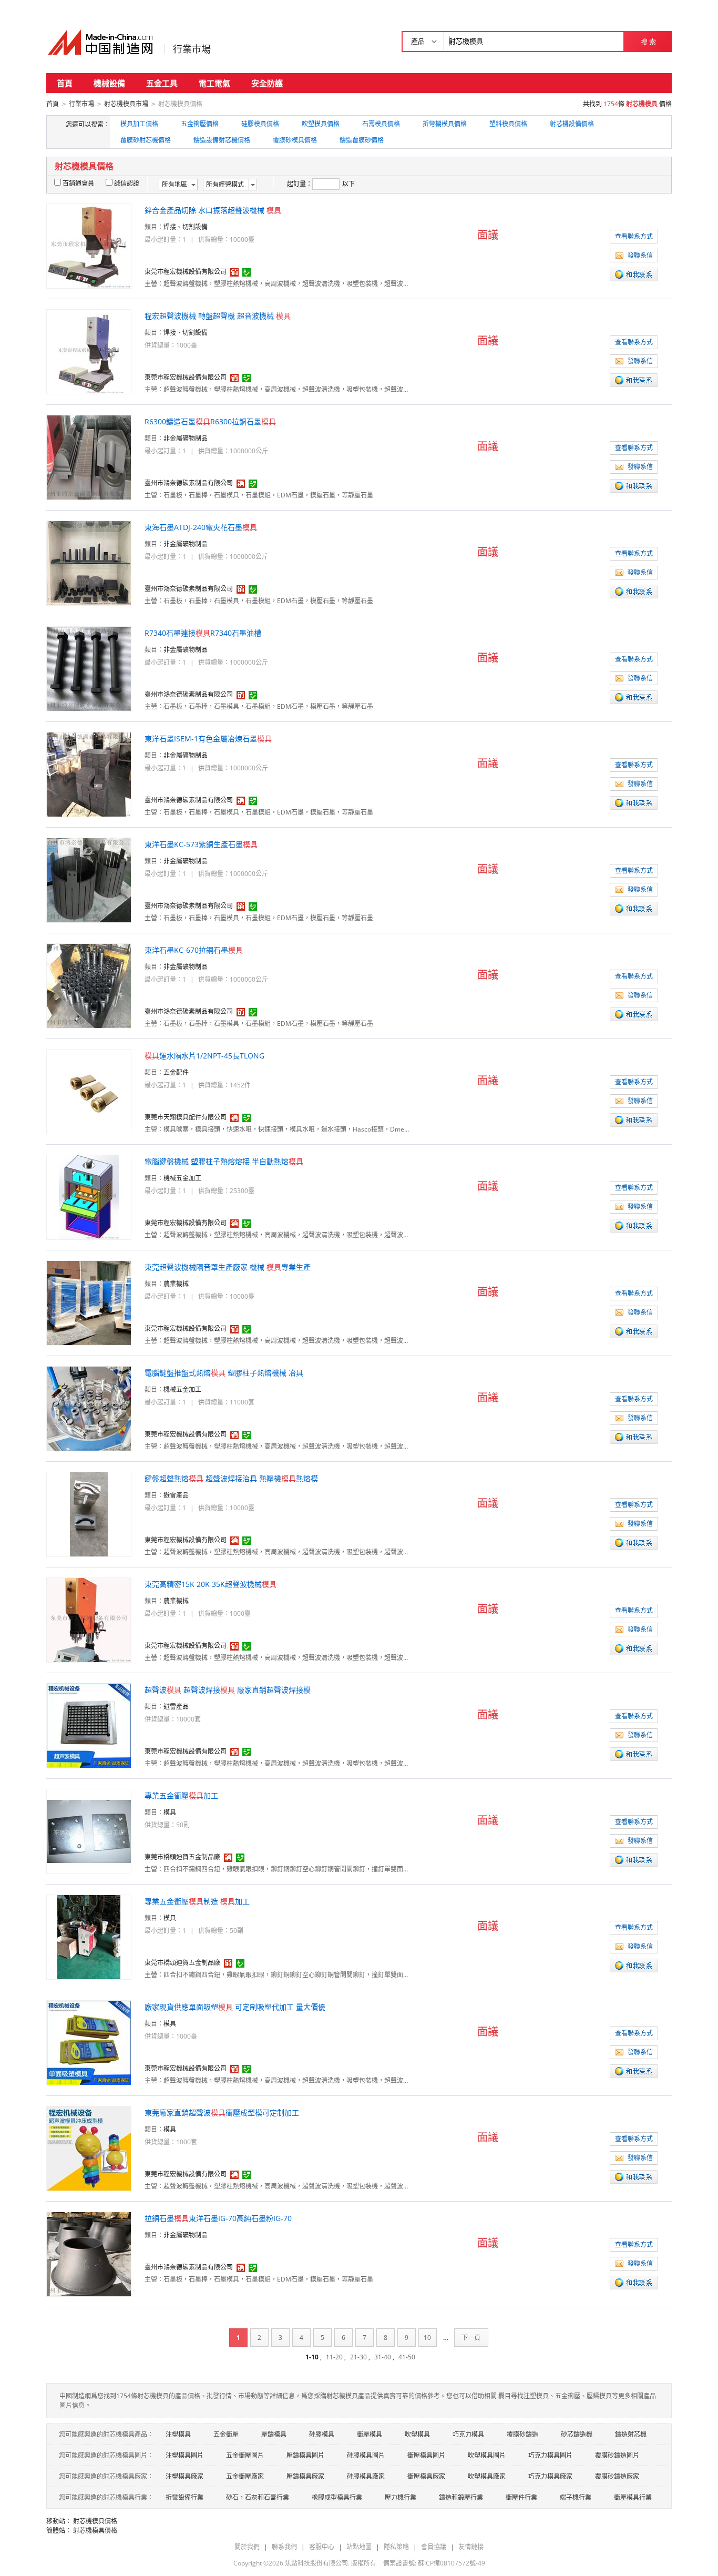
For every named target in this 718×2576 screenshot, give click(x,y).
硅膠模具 (322, 2434)
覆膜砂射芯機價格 (146, 140)
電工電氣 (214, 83)
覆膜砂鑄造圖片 (617, 2455)
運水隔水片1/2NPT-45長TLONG (204, 1056)
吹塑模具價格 (321, 124)
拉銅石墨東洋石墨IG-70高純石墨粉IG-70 (218, 2218)
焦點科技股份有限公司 (316, 2563)
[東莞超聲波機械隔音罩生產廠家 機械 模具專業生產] (89, 1302)
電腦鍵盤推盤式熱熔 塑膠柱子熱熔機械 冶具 (224, 1373)
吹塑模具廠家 (487, 2476)
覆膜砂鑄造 (522, 2434)
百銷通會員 (78, 183)
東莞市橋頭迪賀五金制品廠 (182, 1857)
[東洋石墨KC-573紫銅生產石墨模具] (89, 879)
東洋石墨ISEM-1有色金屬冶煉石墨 (208, 739)
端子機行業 (576, 2497)
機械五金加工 (182, 1178)
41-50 (407, 2357)
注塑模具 (178, 2434)
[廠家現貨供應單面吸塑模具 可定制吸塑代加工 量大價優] (89, 2042)
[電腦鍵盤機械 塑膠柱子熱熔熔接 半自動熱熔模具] (89, 1197)
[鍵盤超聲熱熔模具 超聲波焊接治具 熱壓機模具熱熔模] (89, 1514)
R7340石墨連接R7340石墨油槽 (203, 633)
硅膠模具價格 (260, 124)
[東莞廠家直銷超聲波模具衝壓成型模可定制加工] (89, 2148)
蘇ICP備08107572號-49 (452, 2563)
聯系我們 (284, 2547)
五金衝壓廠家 (245, 2476)
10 (427, 2338)
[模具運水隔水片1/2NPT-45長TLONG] (89, 1091)
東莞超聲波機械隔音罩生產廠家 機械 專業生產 (228, 1267)
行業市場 (192, 49)
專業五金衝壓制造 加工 (197, 1901)
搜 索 (648, 42)
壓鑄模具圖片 (305, 2455)
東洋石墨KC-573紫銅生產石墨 (201, 844)
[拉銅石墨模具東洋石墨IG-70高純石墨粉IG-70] (89, 2253)
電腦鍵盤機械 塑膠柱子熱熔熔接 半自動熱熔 (224, 1161)
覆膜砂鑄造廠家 (617, 2476)
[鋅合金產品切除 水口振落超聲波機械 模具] (89, 245)
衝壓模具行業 (633, 2497)
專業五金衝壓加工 (181, 1795)
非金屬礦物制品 (186, 438)
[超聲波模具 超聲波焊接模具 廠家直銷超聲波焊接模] (89, 1725)
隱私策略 (396, 2547)
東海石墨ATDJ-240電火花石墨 (201, 527)
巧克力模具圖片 (550, 2455)
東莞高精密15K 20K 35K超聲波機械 (211, 1584)
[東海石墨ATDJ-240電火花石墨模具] (89, 562)
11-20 (334, 2357)
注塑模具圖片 (184, 2455)
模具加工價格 (139, 124)
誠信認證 (127, 183)
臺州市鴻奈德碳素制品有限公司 (189, 483)
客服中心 (322, 2547)
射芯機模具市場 (126, 104)
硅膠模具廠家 (366, 2476)
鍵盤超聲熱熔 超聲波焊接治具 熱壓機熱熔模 (231, 1478)
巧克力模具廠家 (550, 2476)
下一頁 (471, 2338)
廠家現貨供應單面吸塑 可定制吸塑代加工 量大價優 (235, 2007)
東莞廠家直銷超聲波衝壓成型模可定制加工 (222, 2112)
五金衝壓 (226, 2434)
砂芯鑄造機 (577, 2434)
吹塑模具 (417, 2434)
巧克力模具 (468, 2434)
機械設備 (109, 83)
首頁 (65, 83)
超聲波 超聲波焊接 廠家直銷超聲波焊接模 (228, 1690)
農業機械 (176, 1284)
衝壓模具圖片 (426, 2455)
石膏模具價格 (381, 124)
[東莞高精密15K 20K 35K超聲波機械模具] (89, 1619)
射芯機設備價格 (572, 124)
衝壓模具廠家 (426, 2476)
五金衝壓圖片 (245, 2455)
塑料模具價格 (508, 124)
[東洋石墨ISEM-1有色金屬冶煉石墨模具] (89, 774)
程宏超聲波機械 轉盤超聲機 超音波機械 (218, 316)
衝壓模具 (370, 2434)
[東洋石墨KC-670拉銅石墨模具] (89, 985)
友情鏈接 (471, 2547)
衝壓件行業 (521, 2497)
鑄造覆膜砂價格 (362, 140)
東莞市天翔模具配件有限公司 (186, 1117)
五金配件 (176, 1072)
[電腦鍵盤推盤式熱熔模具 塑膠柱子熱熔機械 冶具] (89, 1408)
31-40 (383, 2357)
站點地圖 (359, 2547)
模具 (170, 1812)
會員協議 (434, 2547)
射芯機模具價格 (95, 2521)
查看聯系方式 (634, 236)
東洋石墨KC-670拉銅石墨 (194, 950)
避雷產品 (176, 1495)
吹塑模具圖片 (487, 2455)
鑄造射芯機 (631, 2434)
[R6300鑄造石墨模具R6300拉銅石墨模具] (89, 457)
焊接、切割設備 (186, 227)
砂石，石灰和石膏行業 (258, 2497)
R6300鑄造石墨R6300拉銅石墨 (210, 421)
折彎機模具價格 (445, 124)
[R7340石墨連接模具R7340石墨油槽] (89, 668)
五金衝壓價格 (200, 124)
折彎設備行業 (184, 2497)
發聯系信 (640, 255)
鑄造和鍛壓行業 (461, 2497)
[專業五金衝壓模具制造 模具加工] (89, 1936)
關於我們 (247, 2547)
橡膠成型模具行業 (337, 2497)
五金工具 (162, 83)
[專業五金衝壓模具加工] (89, 1831)
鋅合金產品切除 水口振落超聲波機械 (213, 210)
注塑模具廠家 (184, 2476)
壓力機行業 (401, 2497)
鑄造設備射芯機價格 (222, 140)
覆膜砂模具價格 (295, 140)
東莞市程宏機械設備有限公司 (186, 272)
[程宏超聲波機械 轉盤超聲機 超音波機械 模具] (89, 351)
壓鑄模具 (274, 2434)
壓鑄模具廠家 (305, 2476)
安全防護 (267, 83)
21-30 (358, 2357)
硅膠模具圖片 (366, 2455)
